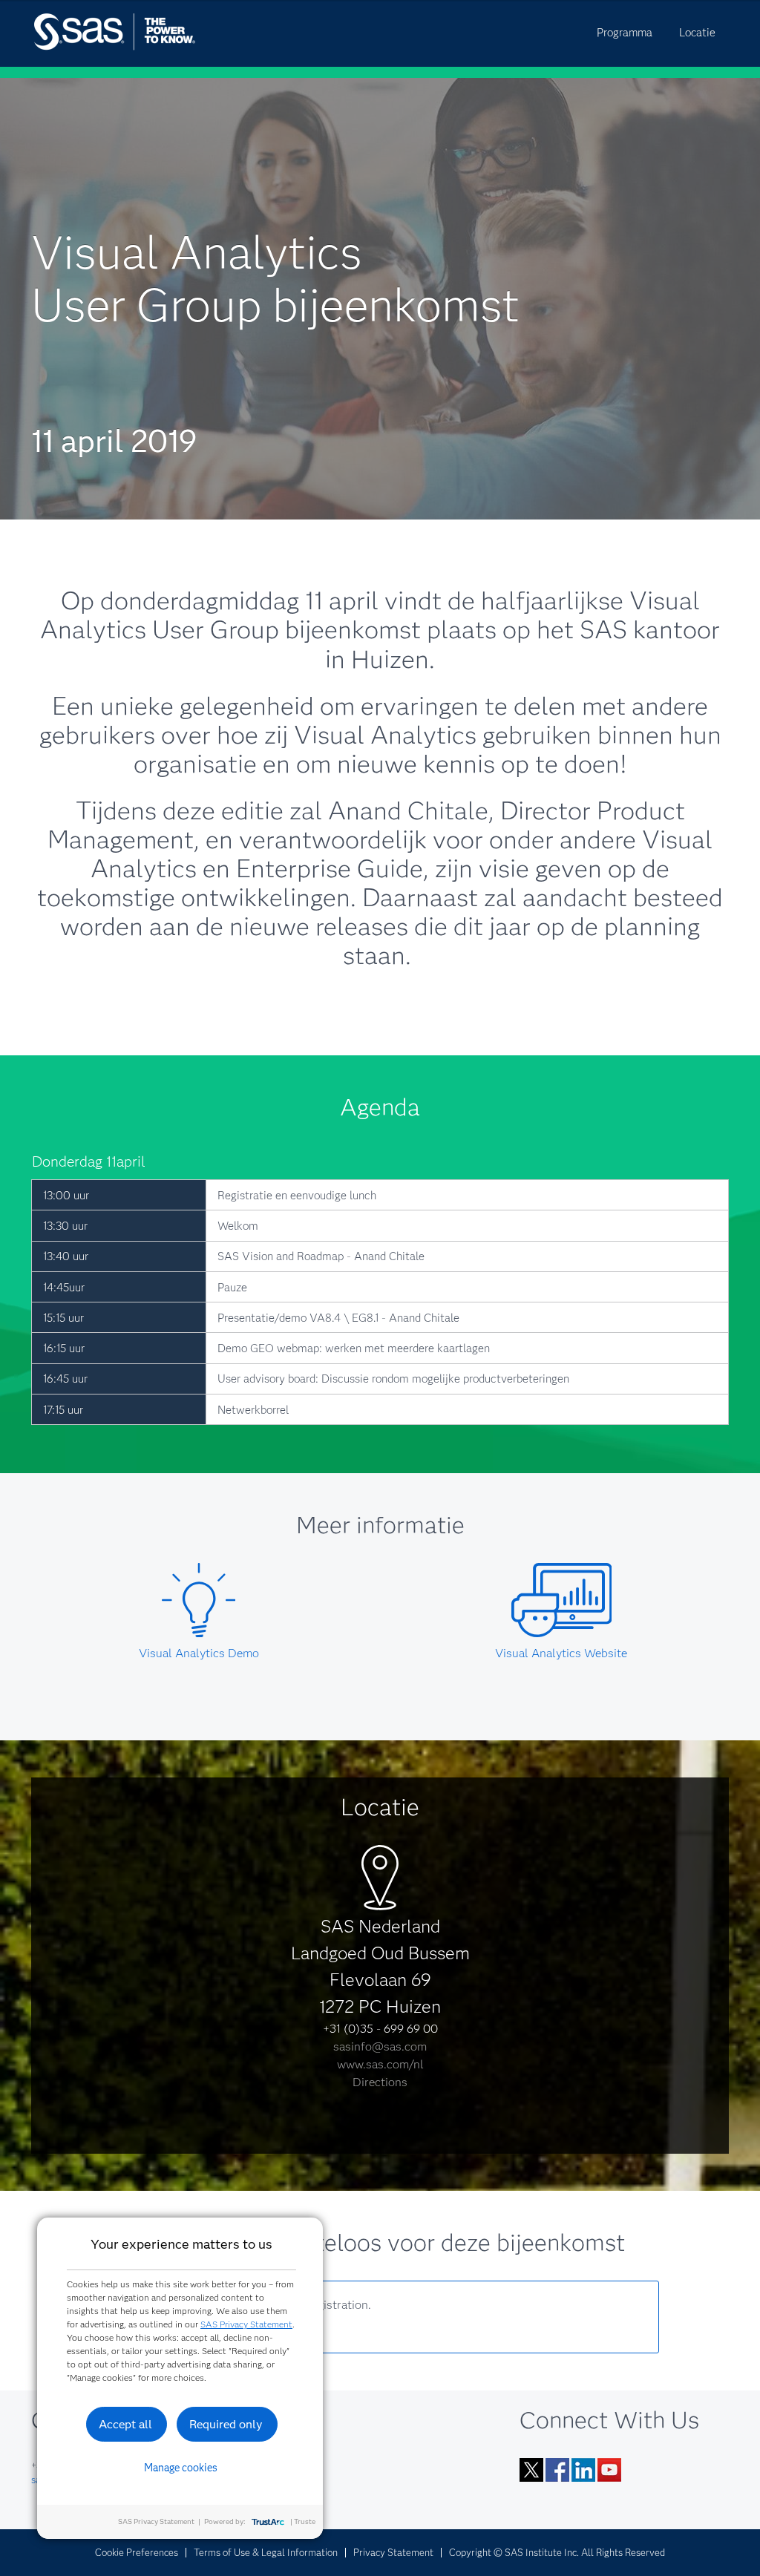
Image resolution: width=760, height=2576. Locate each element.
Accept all (125, 2424)
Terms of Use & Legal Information (266, 2552)
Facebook (557, 2470)
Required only (226, 2424)
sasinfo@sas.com (380, 2046)
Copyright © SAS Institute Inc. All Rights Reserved (557, 2552)
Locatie (697, 33)
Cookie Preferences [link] (137, 2552)
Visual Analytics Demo (199, 1653)
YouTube (609, 2470)
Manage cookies (181, 2468)
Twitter (531, 2470)
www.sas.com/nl (380, 2064)
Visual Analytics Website (561, 1653)
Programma (625, 33)
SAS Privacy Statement (246, 2324)
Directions (380, 2082)
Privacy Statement (393, 2552)
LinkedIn (583, 2470)
